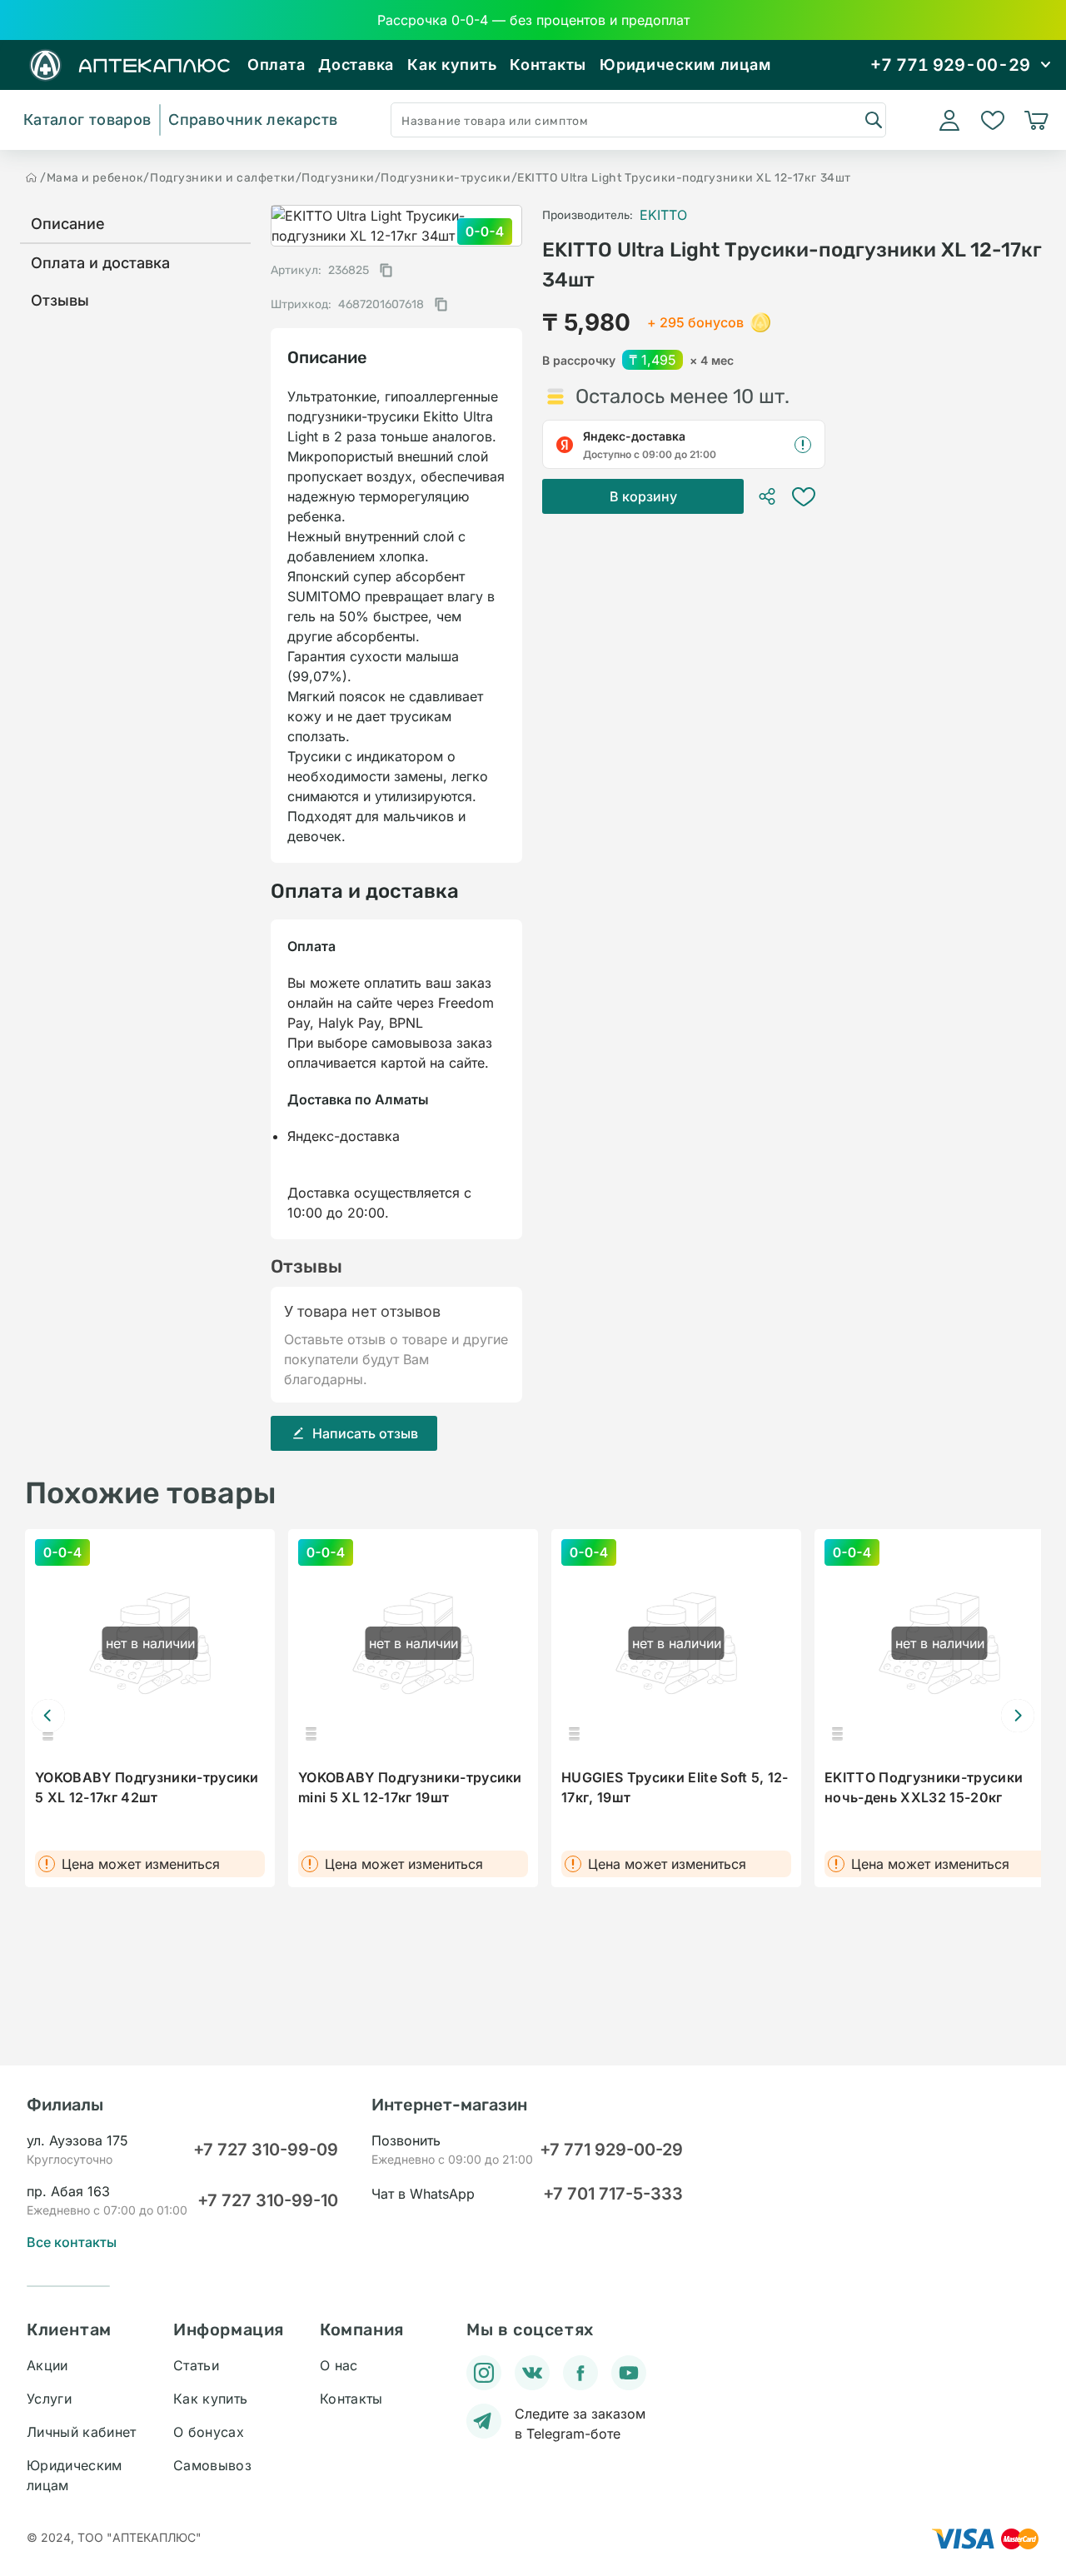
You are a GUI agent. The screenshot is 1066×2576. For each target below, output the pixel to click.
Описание (68, 224)
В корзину (643, 496)
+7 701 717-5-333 (613, 2194)
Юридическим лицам (685, 65)
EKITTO (663, 215)
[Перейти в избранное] (993, 120)
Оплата (276, 65)
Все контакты (72, 2242)
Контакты (548, 65)
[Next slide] (1018, 1716)
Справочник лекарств (253, 120)
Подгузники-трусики (446, 178)
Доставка (356, 65)
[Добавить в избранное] (804, 496)
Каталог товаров (87, 120)
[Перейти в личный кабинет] (949, 120)
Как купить (452, 65)
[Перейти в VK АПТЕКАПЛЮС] (532, 2373)
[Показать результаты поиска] (873, 119)
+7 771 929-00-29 (611, 2150)
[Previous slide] (48, 1716)
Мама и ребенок (95, 178)
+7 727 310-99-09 (266, 2150)
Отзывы (60, 300)
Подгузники (338, 178)
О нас (339, 2365)
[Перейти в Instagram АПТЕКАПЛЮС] (484, 2373)
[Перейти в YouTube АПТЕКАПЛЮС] (629, 2373)
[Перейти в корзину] (1036, 120)
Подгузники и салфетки (223, 178)
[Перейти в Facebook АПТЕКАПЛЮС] (580, 2373)
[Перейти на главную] (32, 177)
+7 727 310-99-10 (268, 2200)
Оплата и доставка (100, 263)
